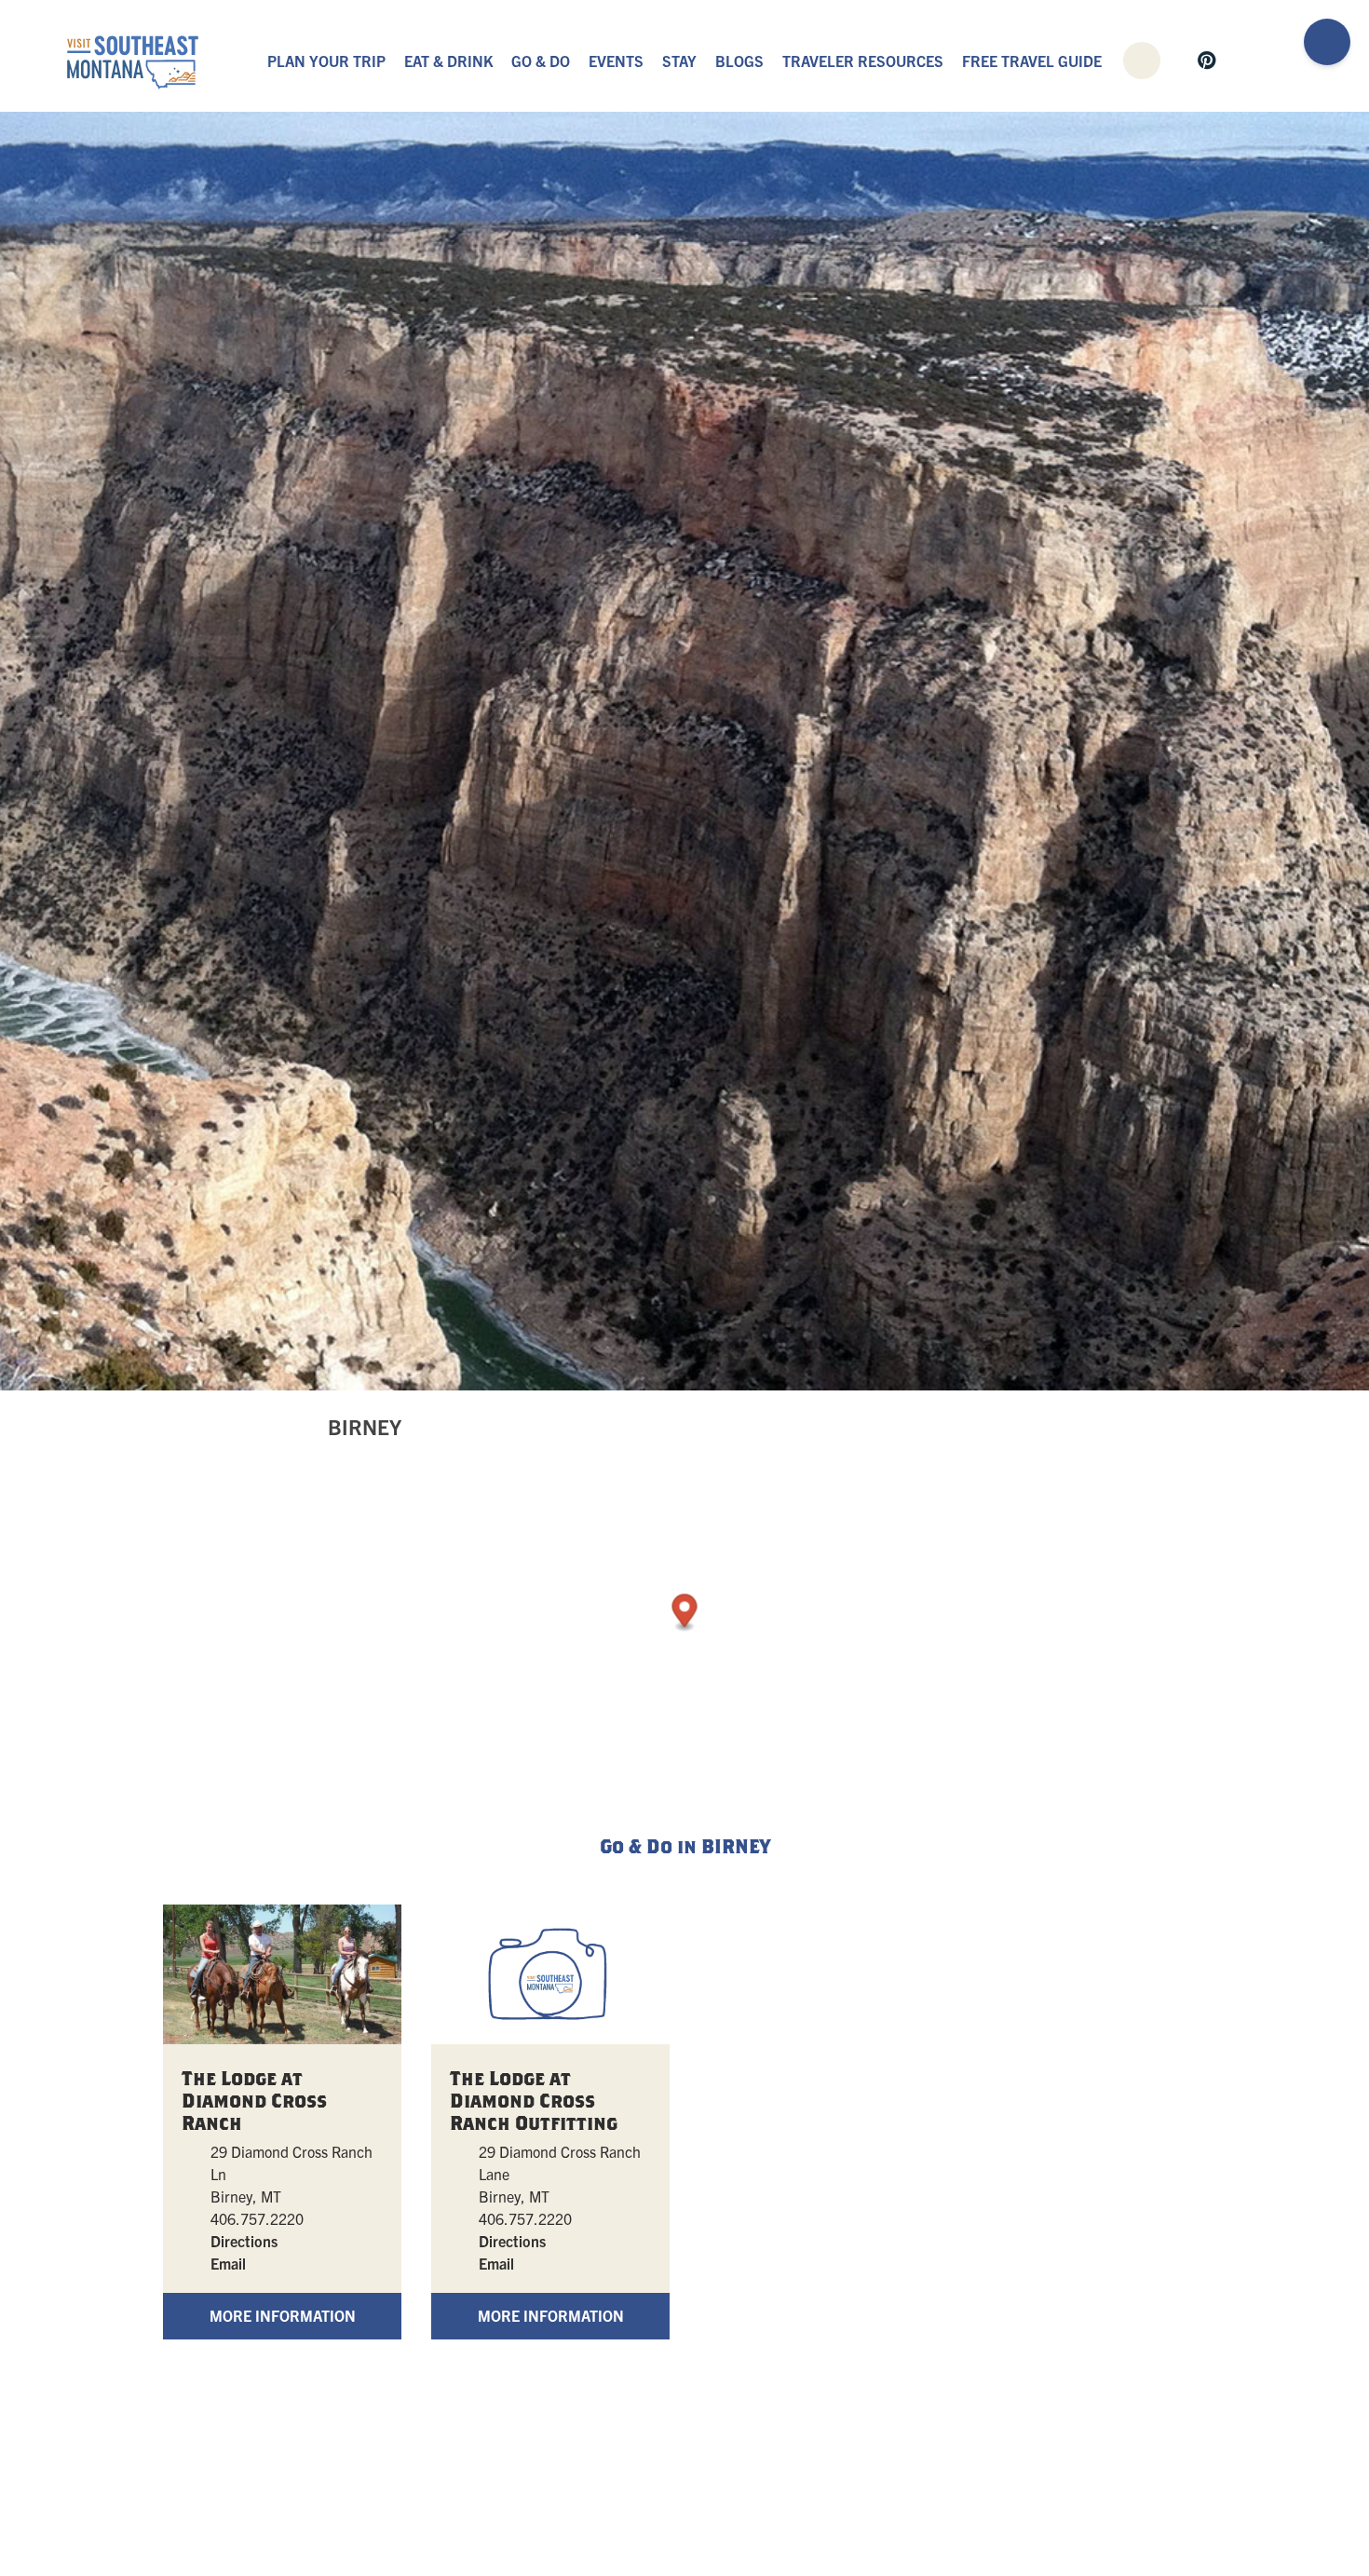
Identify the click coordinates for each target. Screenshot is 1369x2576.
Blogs (739, 61)
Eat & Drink (448, 61)
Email (228, 2263)
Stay (679, 61)
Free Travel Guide (1032, 61)
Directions (244, 2241)
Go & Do (541, 61)
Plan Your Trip (326, 61)
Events (616, 61)
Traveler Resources (863, 61)
